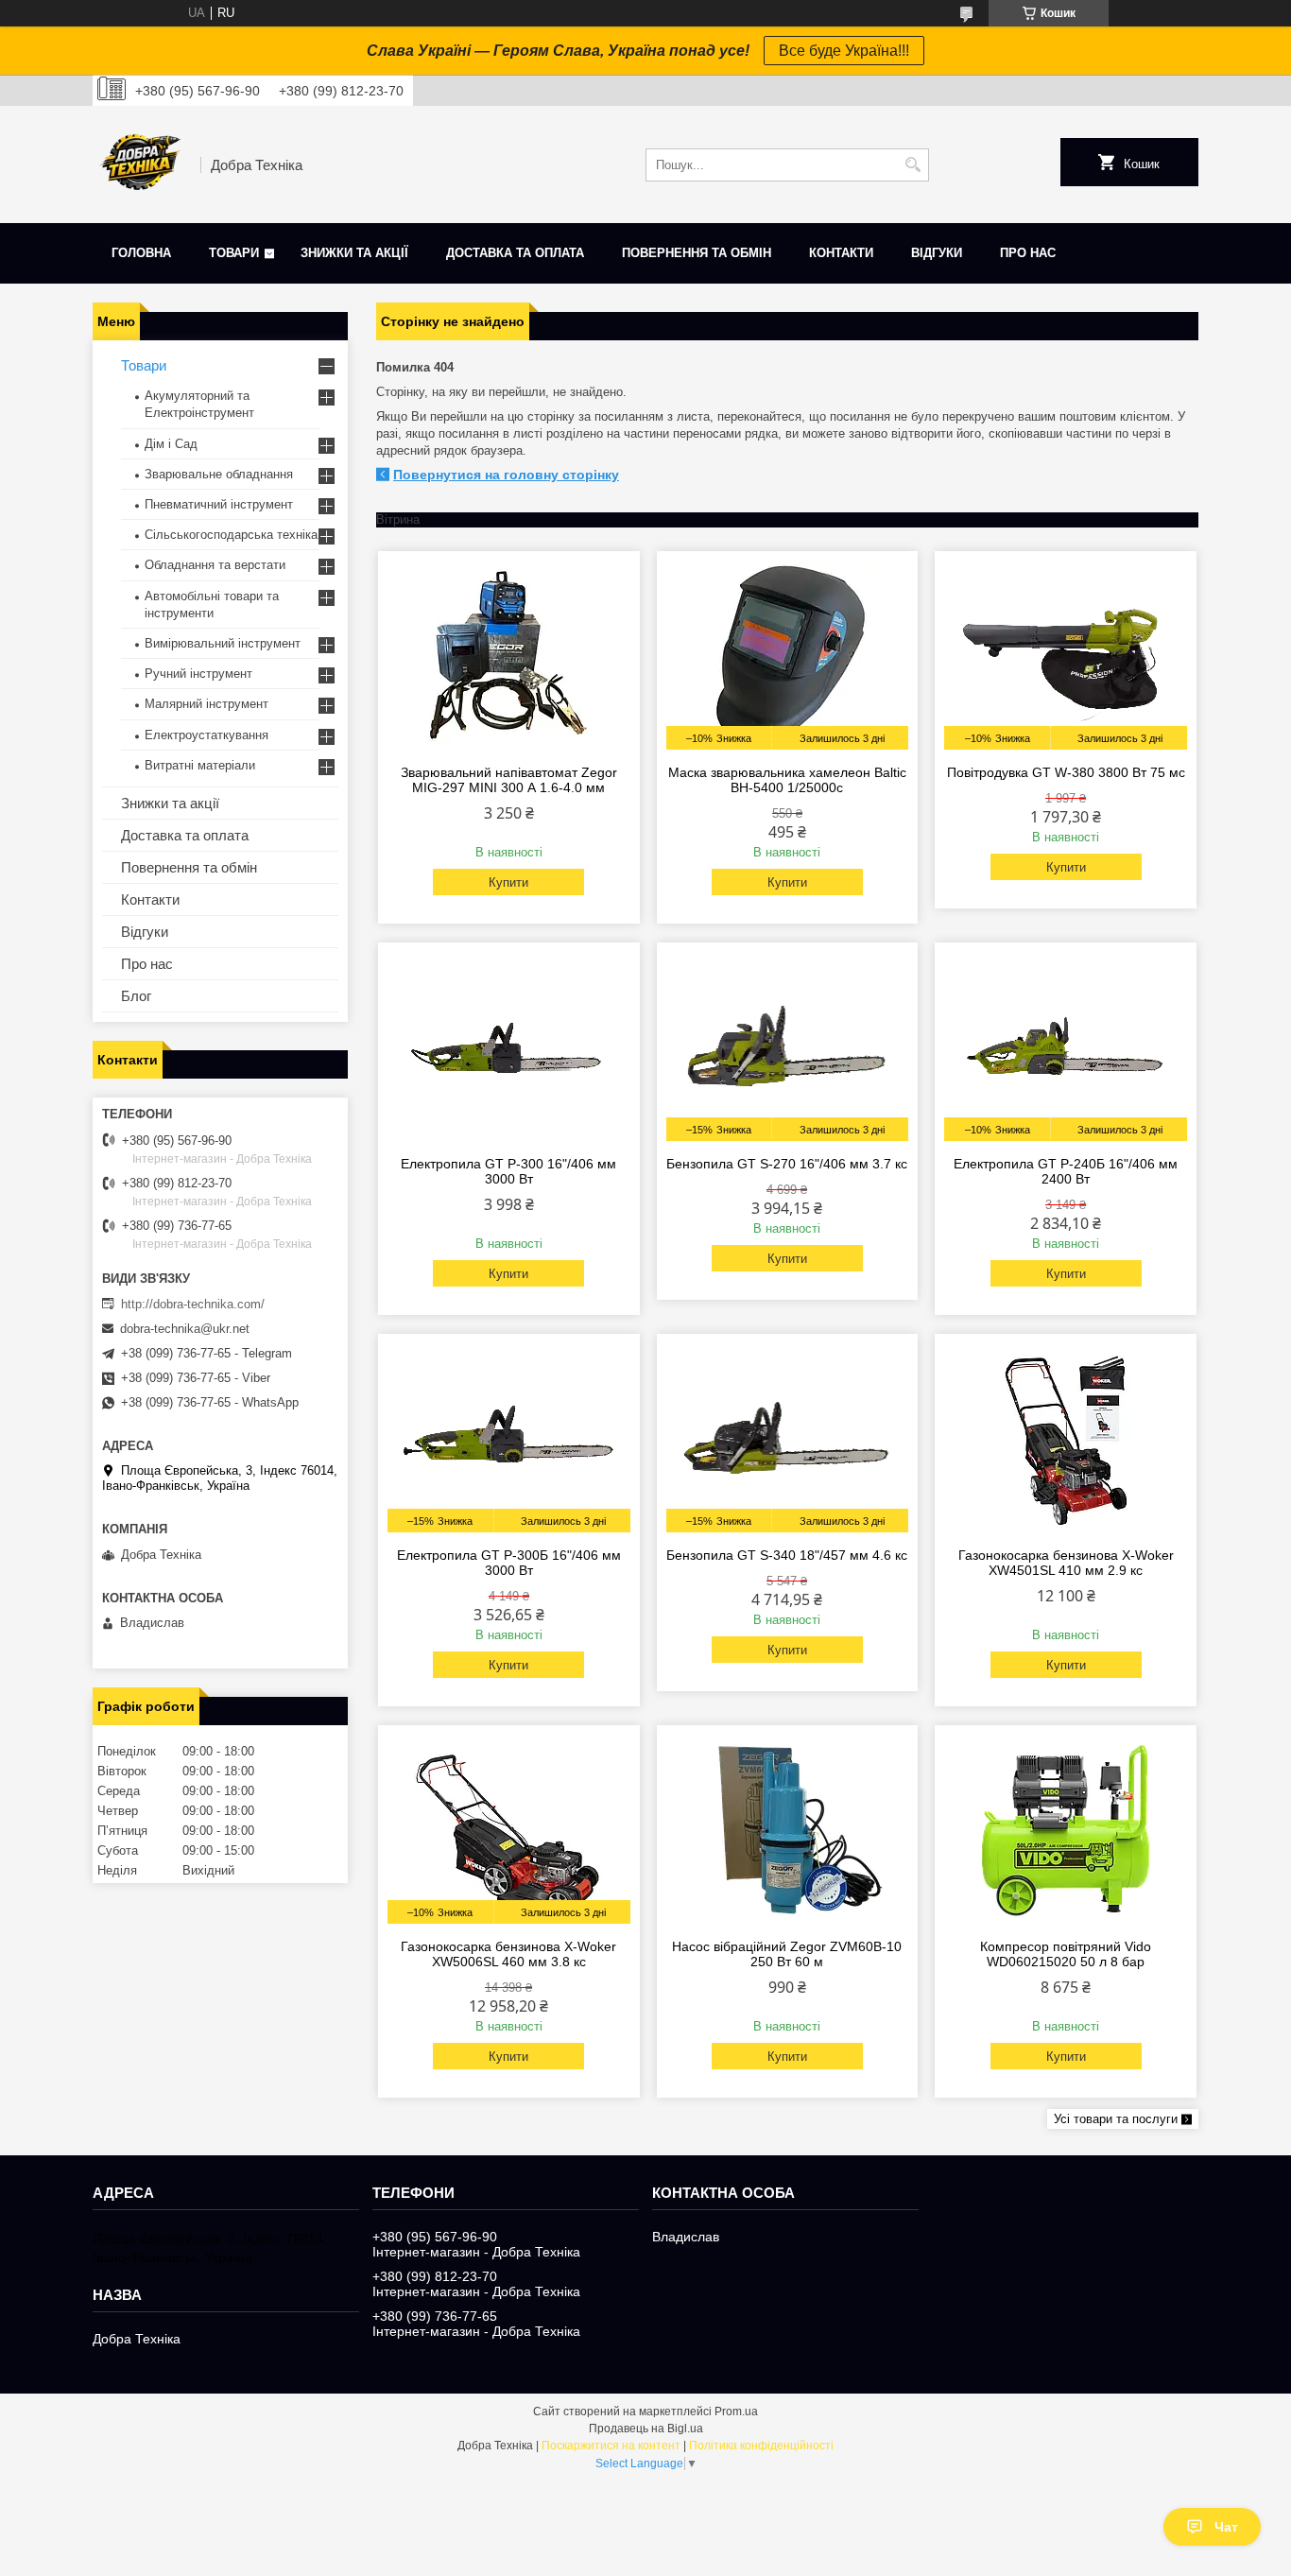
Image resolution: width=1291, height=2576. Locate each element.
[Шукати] (912, 165)
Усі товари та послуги (1116, 2119)
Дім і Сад (171, 444)
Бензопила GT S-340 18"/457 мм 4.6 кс (787, 1555)
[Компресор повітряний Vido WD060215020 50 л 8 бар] (1066, 1829)
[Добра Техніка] (140, 164)
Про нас (1028, 253)
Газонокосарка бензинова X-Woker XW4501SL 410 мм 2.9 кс (1066, 1563)
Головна (141, 253)
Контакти (841, 253)
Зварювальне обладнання (219, 474)
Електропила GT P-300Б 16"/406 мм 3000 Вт (509, 1563)
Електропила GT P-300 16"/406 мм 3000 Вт (508, 1171)
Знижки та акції (354, 253)
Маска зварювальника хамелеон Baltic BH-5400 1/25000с (787, 780)
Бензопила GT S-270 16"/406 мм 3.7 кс (787, 1164)
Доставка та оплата (515, 253)
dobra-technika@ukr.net (185, 1329)
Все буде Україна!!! (844, 51)
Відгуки (937, 253)
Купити (508, 882)
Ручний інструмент (198, 674)
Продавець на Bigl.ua (646, 2429)
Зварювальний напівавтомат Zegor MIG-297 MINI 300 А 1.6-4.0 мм (509, 780)
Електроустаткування (207, 735)
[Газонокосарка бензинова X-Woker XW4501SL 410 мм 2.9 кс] (1066, 1438)
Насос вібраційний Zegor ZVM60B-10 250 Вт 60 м (787, 1954)
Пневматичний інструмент (219, 504)
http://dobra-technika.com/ (193, 1304)
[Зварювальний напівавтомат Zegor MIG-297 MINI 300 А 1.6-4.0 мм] (509, 655)
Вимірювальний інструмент (223, 643)
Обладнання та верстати (215, 565)
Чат (1226, 2527)
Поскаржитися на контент (611, 2446)
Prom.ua (736, 2412)
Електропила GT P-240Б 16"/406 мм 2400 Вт (1066, 1171)
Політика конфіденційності (761, 2446)
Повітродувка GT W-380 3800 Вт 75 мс (1066, 772)
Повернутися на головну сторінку (506, 475)
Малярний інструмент (207, 704)
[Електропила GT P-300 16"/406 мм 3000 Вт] (509, 1046)
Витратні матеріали (200, 765)
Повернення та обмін (697, 253)
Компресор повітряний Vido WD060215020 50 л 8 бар (1066, 1954)
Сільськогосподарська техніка (231, 535)
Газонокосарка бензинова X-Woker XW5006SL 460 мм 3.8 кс (508, 1954)
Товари (234, 253)
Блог (136, 996)
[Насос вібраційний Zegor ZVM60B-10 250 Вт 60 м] (788, 1829)
